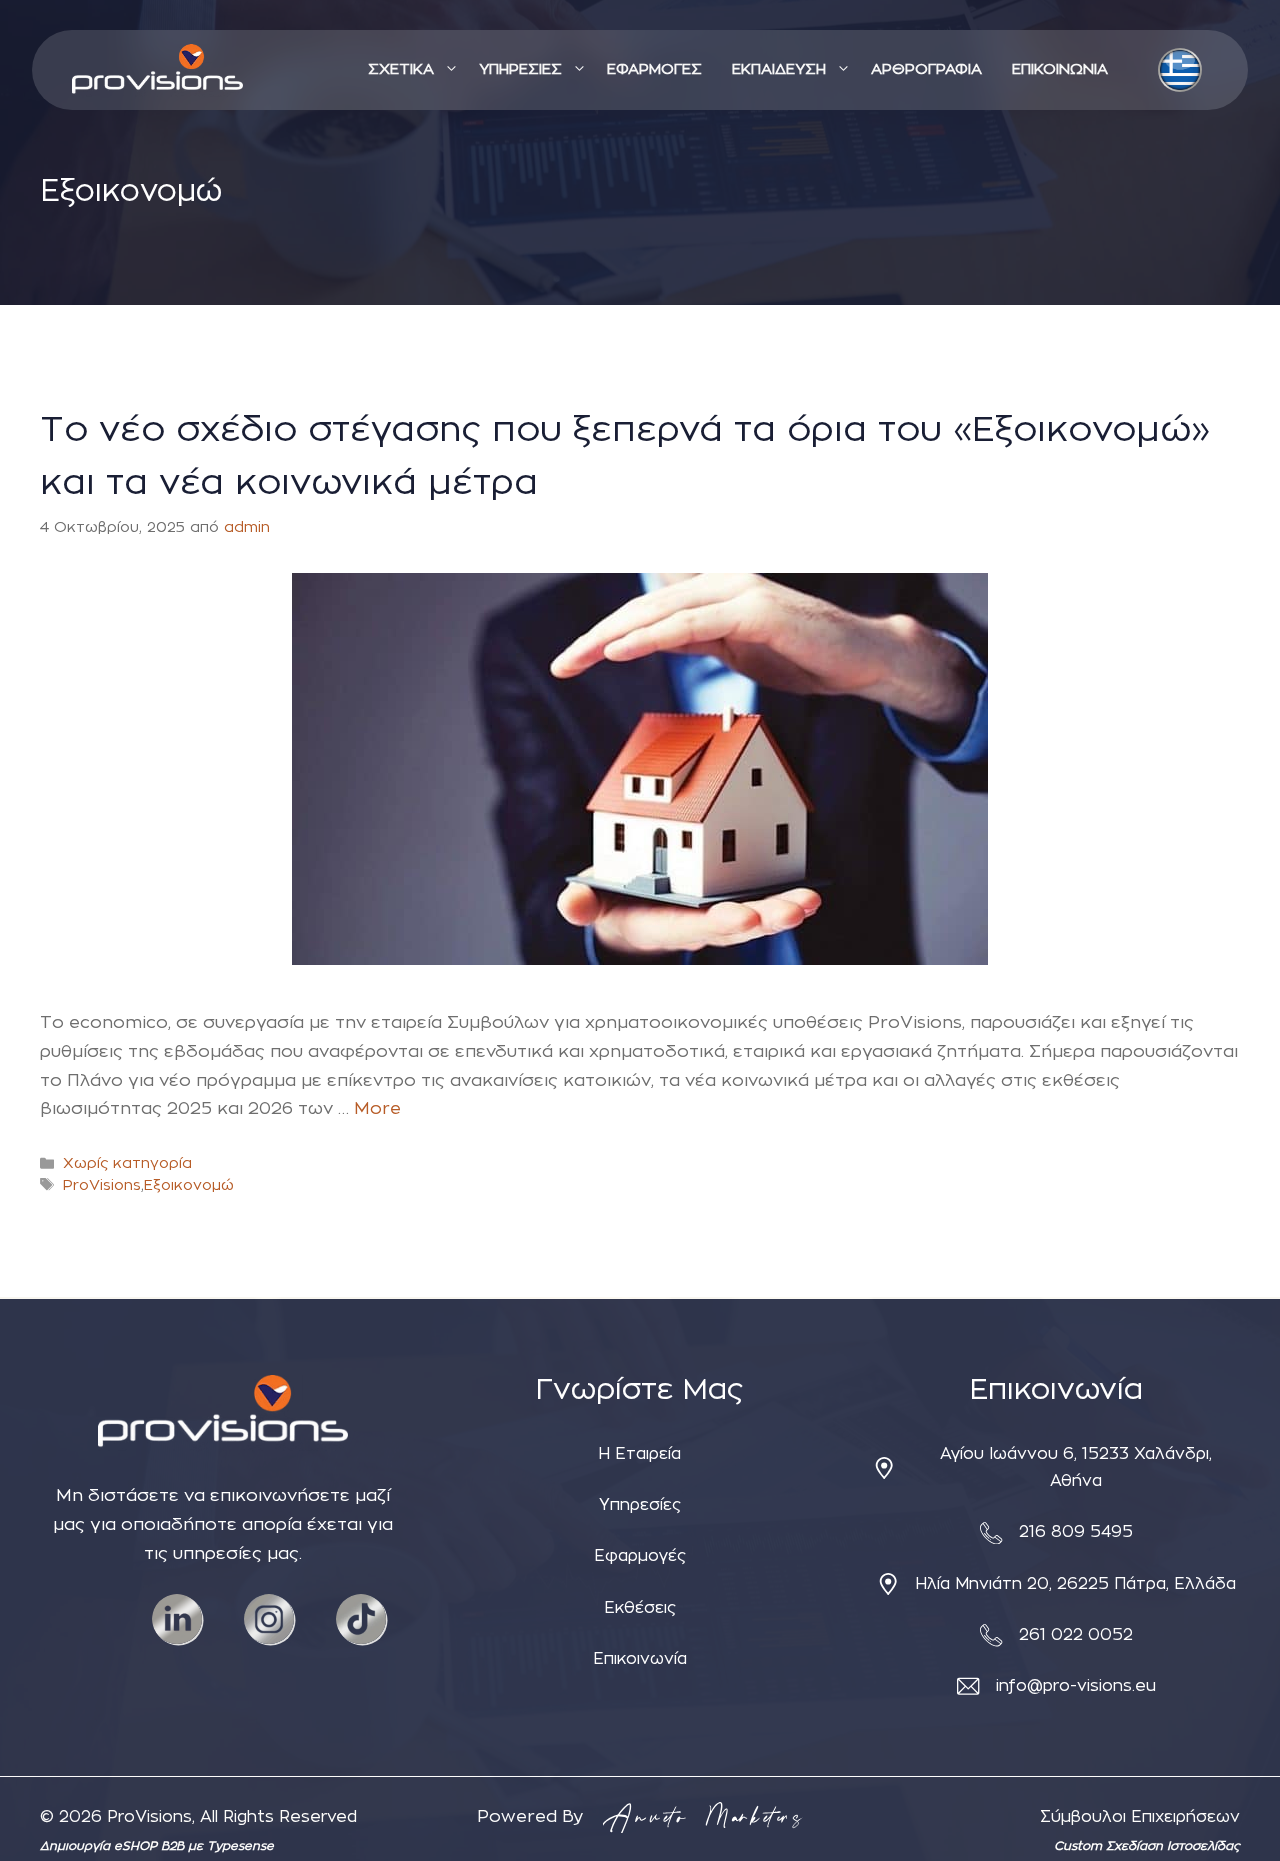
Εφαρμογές (640, 1556)
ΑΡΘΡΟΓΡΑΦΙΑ (926, 69)
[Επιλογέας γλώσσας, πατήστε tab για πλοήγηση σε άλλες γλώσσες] (1180, 70)
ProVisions (102, 1185)
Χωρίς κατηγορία (127, 1163)
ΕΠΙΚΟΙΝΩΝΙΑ (1060, 69)
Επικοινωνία (640, 1659)
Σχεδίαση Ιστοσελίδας (1173, 1846)
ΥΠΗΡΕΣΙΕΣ (520, 69)
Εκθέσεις (640, 1608)
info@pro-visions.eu (1076, 1686)
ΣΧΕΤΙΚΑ (401, 69)
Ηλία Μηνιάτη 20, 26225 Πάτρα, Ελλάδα (1075, 1584)
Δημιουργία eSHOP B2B (114, 1846)
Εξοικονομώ (189, 1185)
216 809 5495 (1076, 1532)
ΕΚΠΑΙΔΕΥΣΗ (779, 69)
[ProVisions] (157, 70)
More (377, 1108)
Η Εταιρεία (639, 1454)
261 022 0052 (1076, 1635)
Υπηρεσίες (640, 1505)
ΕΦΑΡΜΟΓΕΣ (654, 69)
